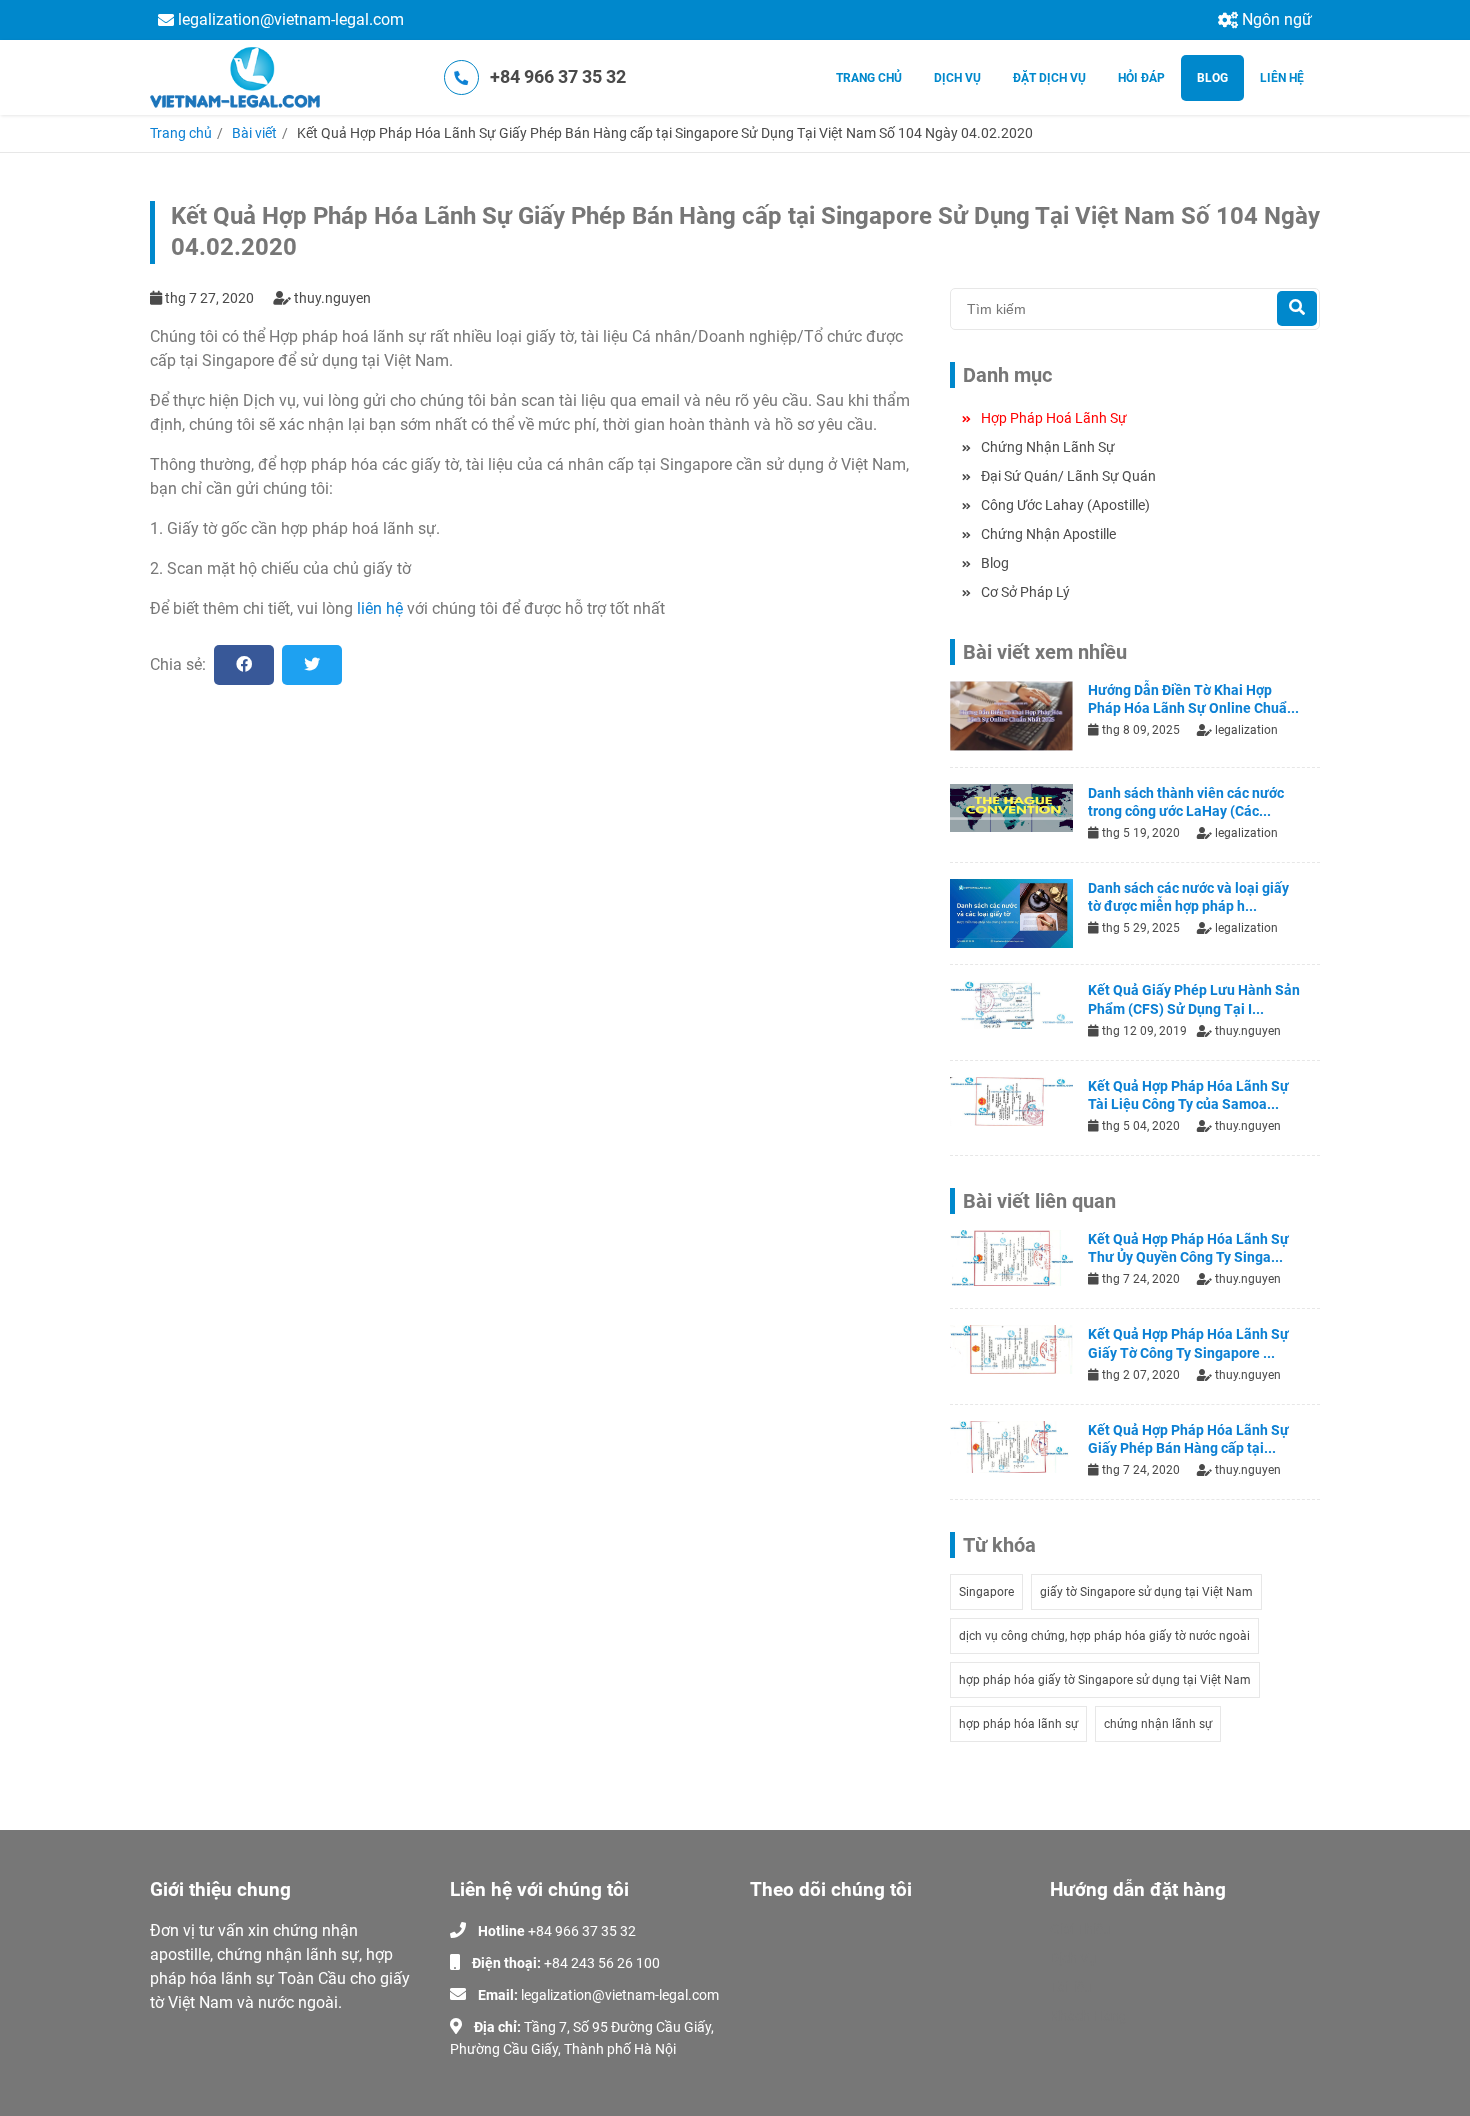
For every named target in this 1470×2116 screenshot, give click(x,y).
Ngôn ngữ (1277, 19)
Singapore (986, 1592)
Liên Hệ (1282, 78)
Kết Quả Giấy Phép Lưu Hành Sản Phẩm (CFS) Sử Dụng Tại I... (1194, 999)
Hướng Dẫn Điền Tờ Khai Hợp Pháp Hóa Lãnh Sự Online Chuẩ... (1193, 699)
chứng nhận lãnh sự (1158, 1724)
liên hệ (380, 608)
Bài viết (254, 133)
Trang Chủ (869, 78)
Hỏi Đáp (1141, 78)
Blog (1212, 78)
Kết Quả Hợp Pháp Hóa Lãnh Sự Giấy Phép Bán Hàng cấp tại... (1188, 1439)
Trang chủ (181, 133)
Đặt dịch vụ (1049, 78)
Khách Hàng (1088, 2016)
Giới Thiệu (1080, 1929)
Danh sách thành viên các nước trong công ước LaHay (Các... (1186, 802)
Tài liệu (1071, 1987)
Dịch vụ (957, 78)
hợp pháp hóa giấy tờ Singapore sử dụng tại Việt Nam (1105, 1680)
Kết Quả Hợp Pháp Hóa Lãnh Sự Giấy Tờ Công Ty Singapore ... (1188, 1343)
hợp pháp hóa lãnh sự (1018, 1724)
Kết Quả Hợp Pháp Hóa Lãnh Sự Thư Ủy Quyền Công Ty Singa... (1188, 1248)
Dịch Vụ (1073, 1958)
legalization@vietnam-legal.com (291, 19)
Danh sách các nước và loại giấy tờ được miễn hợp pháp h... (1188, 897)
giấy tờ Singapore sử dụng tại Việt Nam (1146, 1592)
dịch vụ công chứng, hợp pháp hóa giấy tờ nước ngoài (1104, 1636)
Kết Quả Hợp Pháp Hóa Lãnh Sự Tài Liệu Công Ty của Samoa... (1188, 1095)
